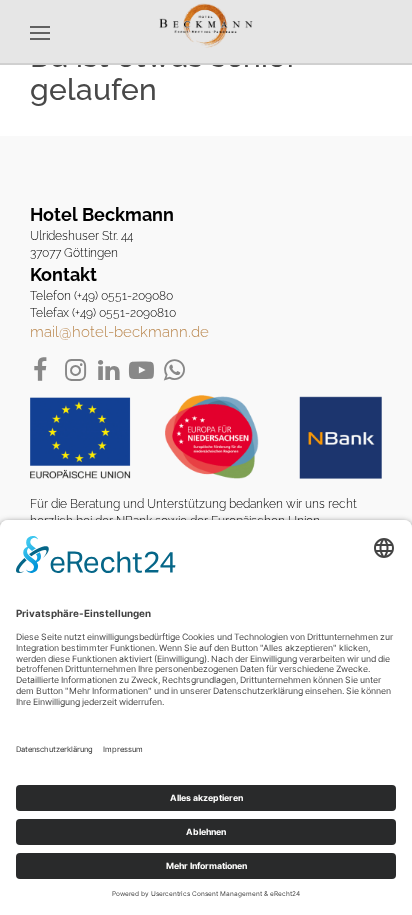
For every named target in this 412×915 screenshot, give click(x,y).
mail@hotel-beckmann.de (119, 332)
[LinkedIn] (108, 370)
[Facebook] (42, 370)
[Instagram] (75, 370)
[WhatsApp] (174, 370)
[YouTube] (141, 370)
